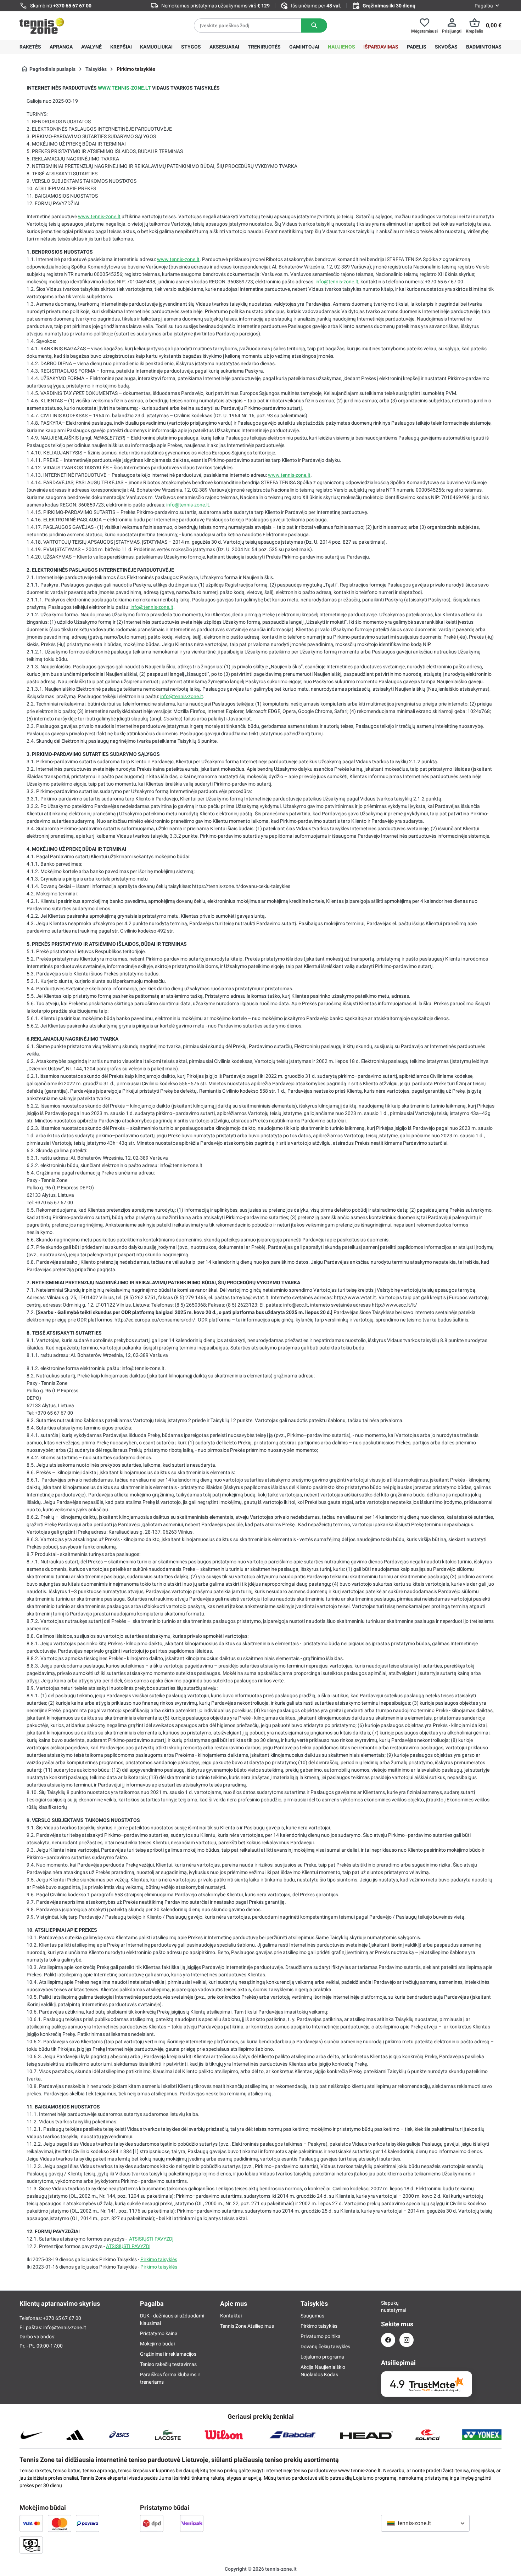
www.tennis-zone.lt (99, 216)
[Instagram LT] (407, 2340)
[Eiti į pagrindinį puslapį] (42, 26)
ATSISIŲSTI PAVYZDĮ (151, 2239)
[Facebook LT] (388, 2340)
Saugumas (312, 2316)
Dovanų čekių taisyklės (325, 2346)
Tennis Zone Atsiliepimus (247, 2326)
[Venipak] (192, 2523)
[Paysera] (88, 2523)
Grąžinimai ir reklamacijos (168, 2354)
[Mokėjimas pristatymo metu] (31, 2545)
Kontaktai (231, 2316)
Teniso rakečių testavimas (168, 2364)
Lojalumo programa (322, 2357)
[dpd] (152, 2523)
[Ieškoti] (314, 26)
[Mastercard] (60, 2523)
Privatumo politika (321, 2336)
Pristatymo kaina (159, 2333)
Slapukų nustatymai (388, 2306)
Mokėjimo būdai (157, 2344)
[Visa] (31, 2523)
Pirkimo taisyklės (159, 2259)
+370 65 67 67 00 (72, 6)
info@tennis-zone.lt (337, 282)
